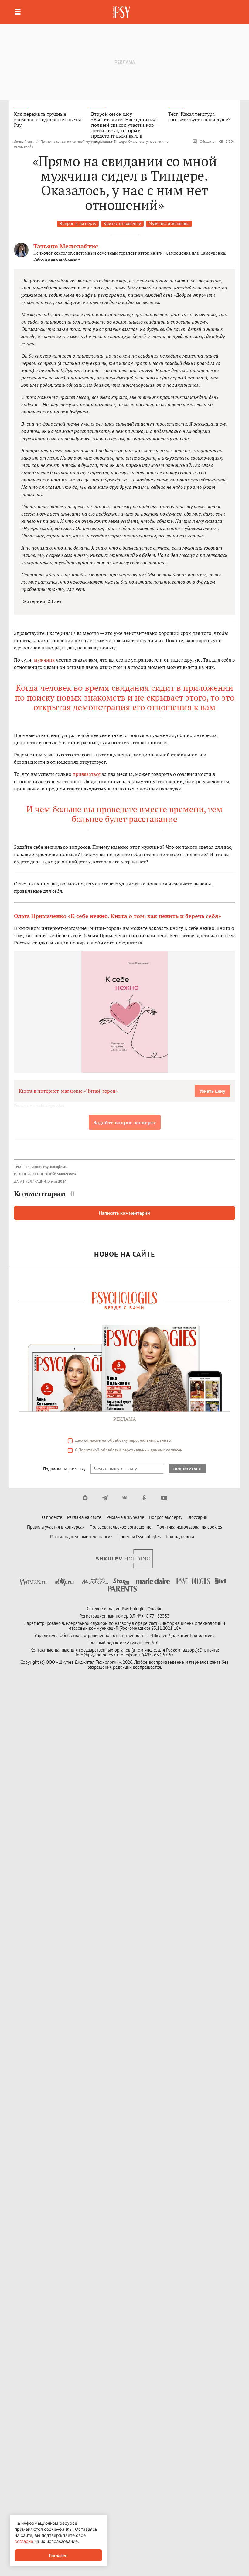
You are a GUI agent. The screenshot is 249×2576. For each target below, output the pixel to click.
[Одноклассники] (144, 1498)
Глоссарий (197, 1517)
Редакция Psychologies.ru (47, 1167)
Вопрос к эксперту (78, 223)
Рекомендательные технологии (81, 1537)
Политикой (89, 1450)
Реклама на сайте (84, 1517)
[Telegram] (105, 1498)
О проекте (52, 1517)
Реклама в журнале (125, 1517)
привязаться (87, 774)
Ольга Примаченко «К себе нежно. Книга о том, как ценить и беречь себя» (118, 916)
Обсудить (207, 141)
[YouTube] (164, 1498)
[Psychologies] (122, 12)
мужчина (44, 660)
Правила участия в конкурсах (56, 1527)
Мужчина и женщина (169, 223)
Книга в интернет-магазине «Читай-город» (68, 1091)
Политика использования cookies (189, 1527)
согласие (92, 1440)
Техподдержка (180, 1537)
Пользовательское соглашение (121, 1527)
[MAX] (85, 1498)
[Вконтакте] (125, 1498)
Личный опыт (24, 141)
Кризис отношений (122, 223)
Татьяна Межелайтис (66, 246)
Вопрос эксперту (166, 1517)
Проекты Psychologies (139, 1537)
